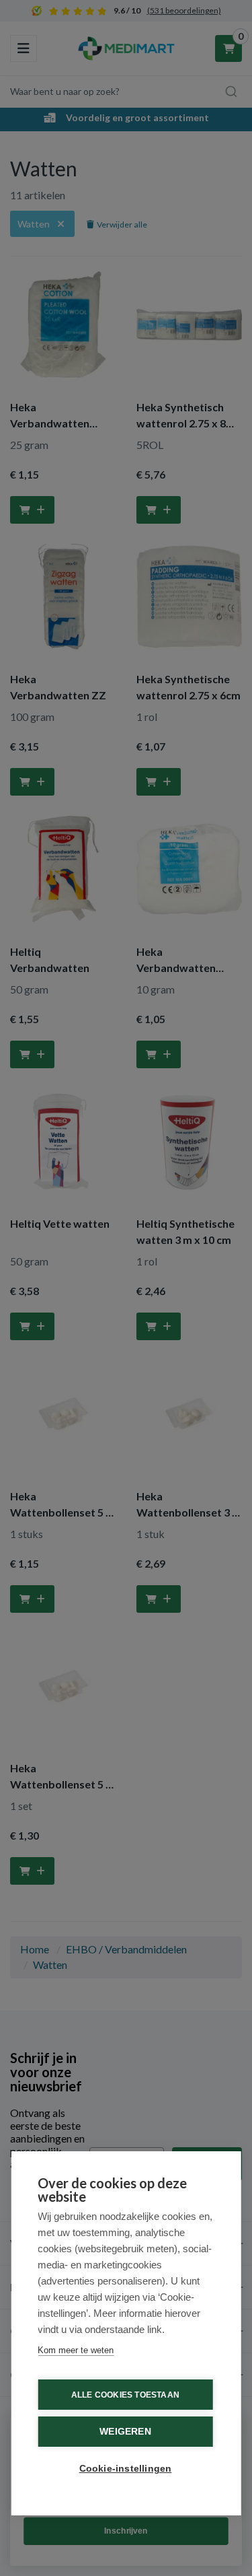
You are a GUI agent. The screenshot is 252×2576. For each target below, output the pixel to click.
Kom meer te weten (76, 2350)
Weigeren (125, 2432)
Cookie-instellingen (126, 2469)
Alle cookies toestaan (125, 2395)
